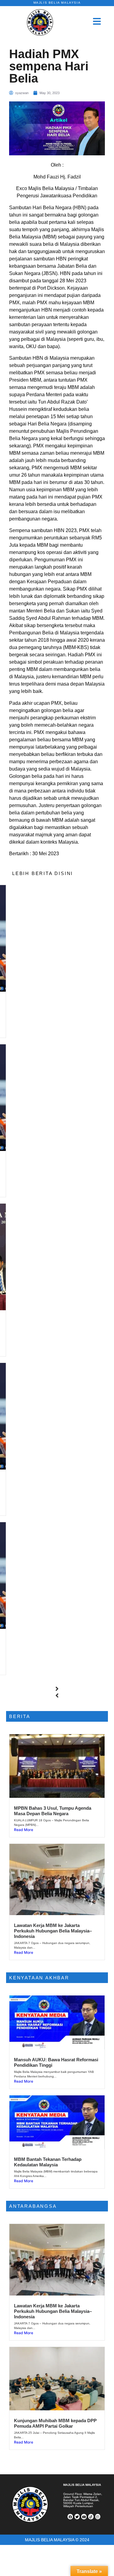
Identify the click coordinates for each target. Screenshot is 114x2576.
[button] (57, 1689)
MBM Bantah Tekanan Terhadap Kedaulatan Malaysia (48, 2162)
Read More (24, 1830)
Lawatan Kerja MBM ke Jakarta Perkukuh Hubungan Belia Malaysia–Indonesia (53, 1931)
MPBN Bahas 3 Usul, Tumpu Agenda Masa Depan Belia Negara (53, 1811)
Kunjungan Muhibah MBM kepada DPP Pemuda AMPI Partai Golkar (55, 2423)
